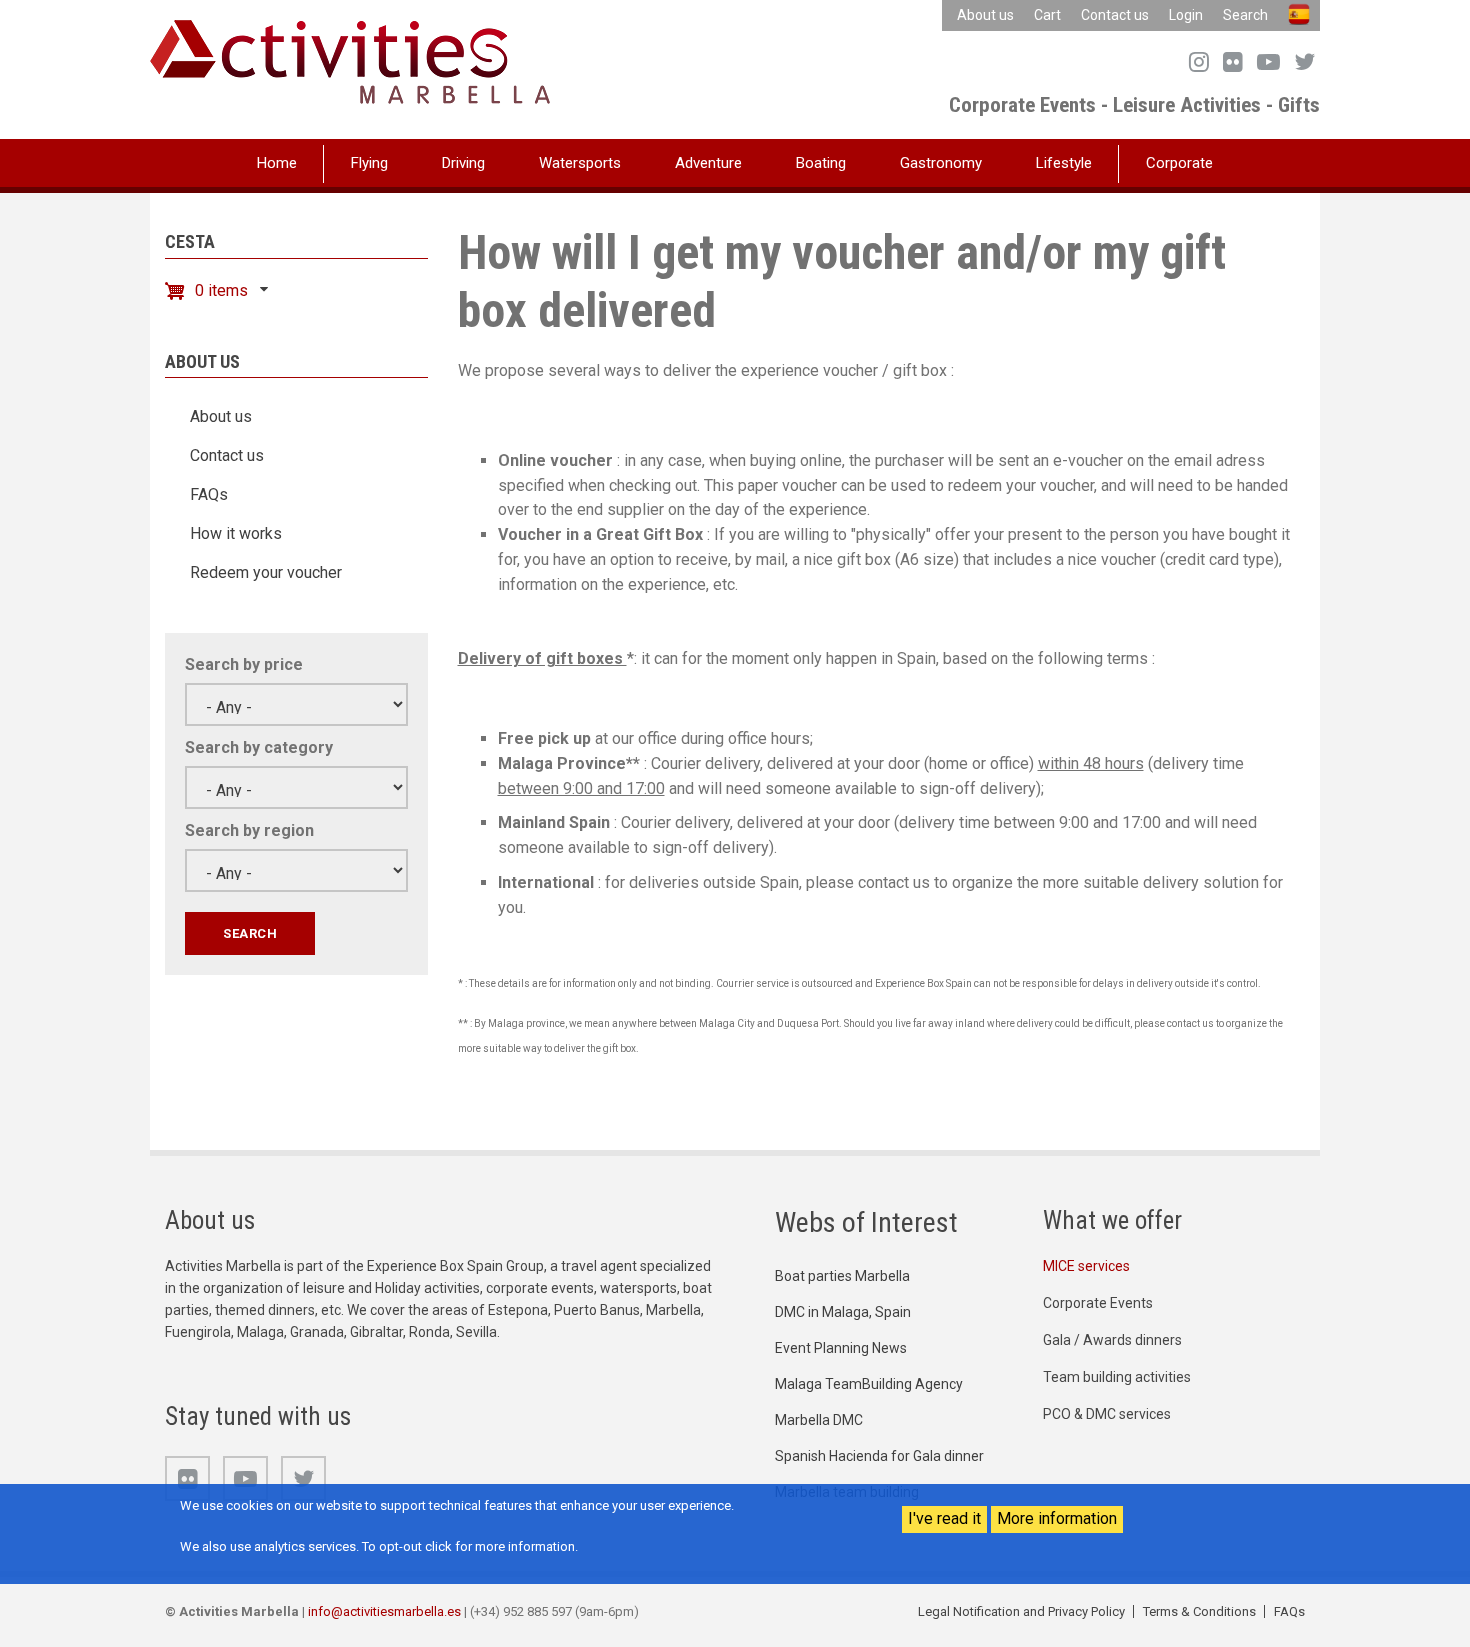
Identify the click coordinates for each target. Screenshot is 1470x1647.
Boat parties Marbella (842, 1276)
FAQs (209, 494)
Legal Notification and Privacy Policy (1021, 1611)
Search (1245, 15)
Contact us (1115, 15)
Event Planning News (841, 1348)
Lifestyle (1064, 163)
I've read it (944, 1518)
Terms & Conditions (1199, 1611)
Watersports (580, 163)
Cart (1047, 15)
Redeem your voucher (266, 572)
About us (985, 15)
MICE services (1086, 1266)
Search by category (259, 747)
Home (277, 163)
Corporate (1179, 163)
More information (1057, 1518)
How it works (236, 533)
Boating (821, 163)
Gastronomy (941, 163)
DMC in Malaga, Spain (843, 1312)
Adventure (708, 163)
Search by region (249, 830)
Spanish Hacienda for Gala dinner (879, 1456)
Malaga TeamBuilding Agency (869, 1384)
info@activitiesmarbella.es (384, 1611)
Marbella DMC (819, 1420)
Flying (369, 163)
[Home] (350, 60)
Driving (463, 163)
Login (1186, 15)
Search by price (244, 664)
